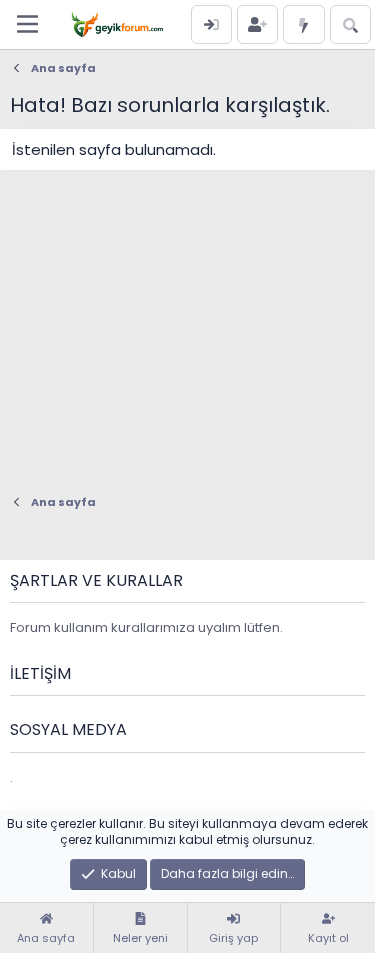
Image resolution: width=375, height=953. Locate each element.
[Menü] (27, 24)
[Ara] (350, 24)
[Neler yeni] (303, 24)
